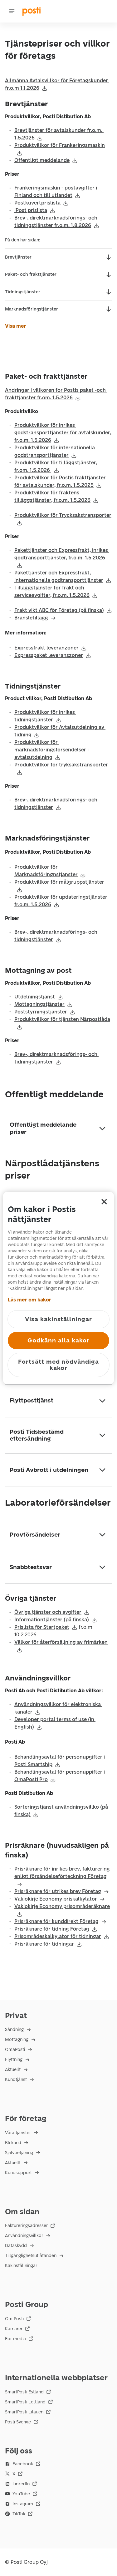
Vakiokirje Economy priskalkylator (56, 1899)
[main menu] (12, 11)
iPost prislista (31, 210)
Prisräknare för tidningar (44, 1944)
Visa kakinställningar (58, 1319)
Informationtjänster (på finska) (52, 1620)
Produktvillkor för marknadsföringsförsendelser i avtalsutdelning (52, 750)
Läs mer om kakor (29, 1300)
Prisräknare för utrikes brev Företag (58, 1891)
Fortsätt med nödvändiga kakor (58, 1365)
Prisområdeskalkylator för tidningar (58, 1936)
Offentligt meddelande (42, 160)
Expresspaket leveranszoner (49, 655)
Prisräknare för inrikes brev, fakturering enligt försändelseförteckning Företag (63, 1873)
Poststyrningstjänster (41, 1012)
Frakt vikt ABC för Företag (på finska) (59, 610)
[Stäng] (104, 1202)
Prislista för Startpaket (42, 1627)
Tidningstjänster (23, 292)
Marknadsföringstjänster (32, 309)
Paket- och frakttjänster (31, 274)
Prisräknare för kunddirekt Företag (56, 1921)
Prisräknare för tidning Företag (52, 1929)
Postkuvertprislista (37, 203)
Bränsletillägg (31, 618)
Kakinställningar (21, 2266)
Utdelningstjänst (35, 997)
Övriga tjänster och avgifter (48, 1612)
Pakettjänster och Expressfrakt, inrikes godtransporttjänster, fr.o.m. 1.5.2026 (62, 554)
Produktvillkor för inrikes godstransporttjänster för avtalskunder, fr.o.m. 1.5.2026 (63, 433)
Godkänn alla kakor (58, 1340)
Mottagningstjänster (39, 1004)
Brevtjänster (18, 257)
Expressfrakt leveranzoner (46, 648)
